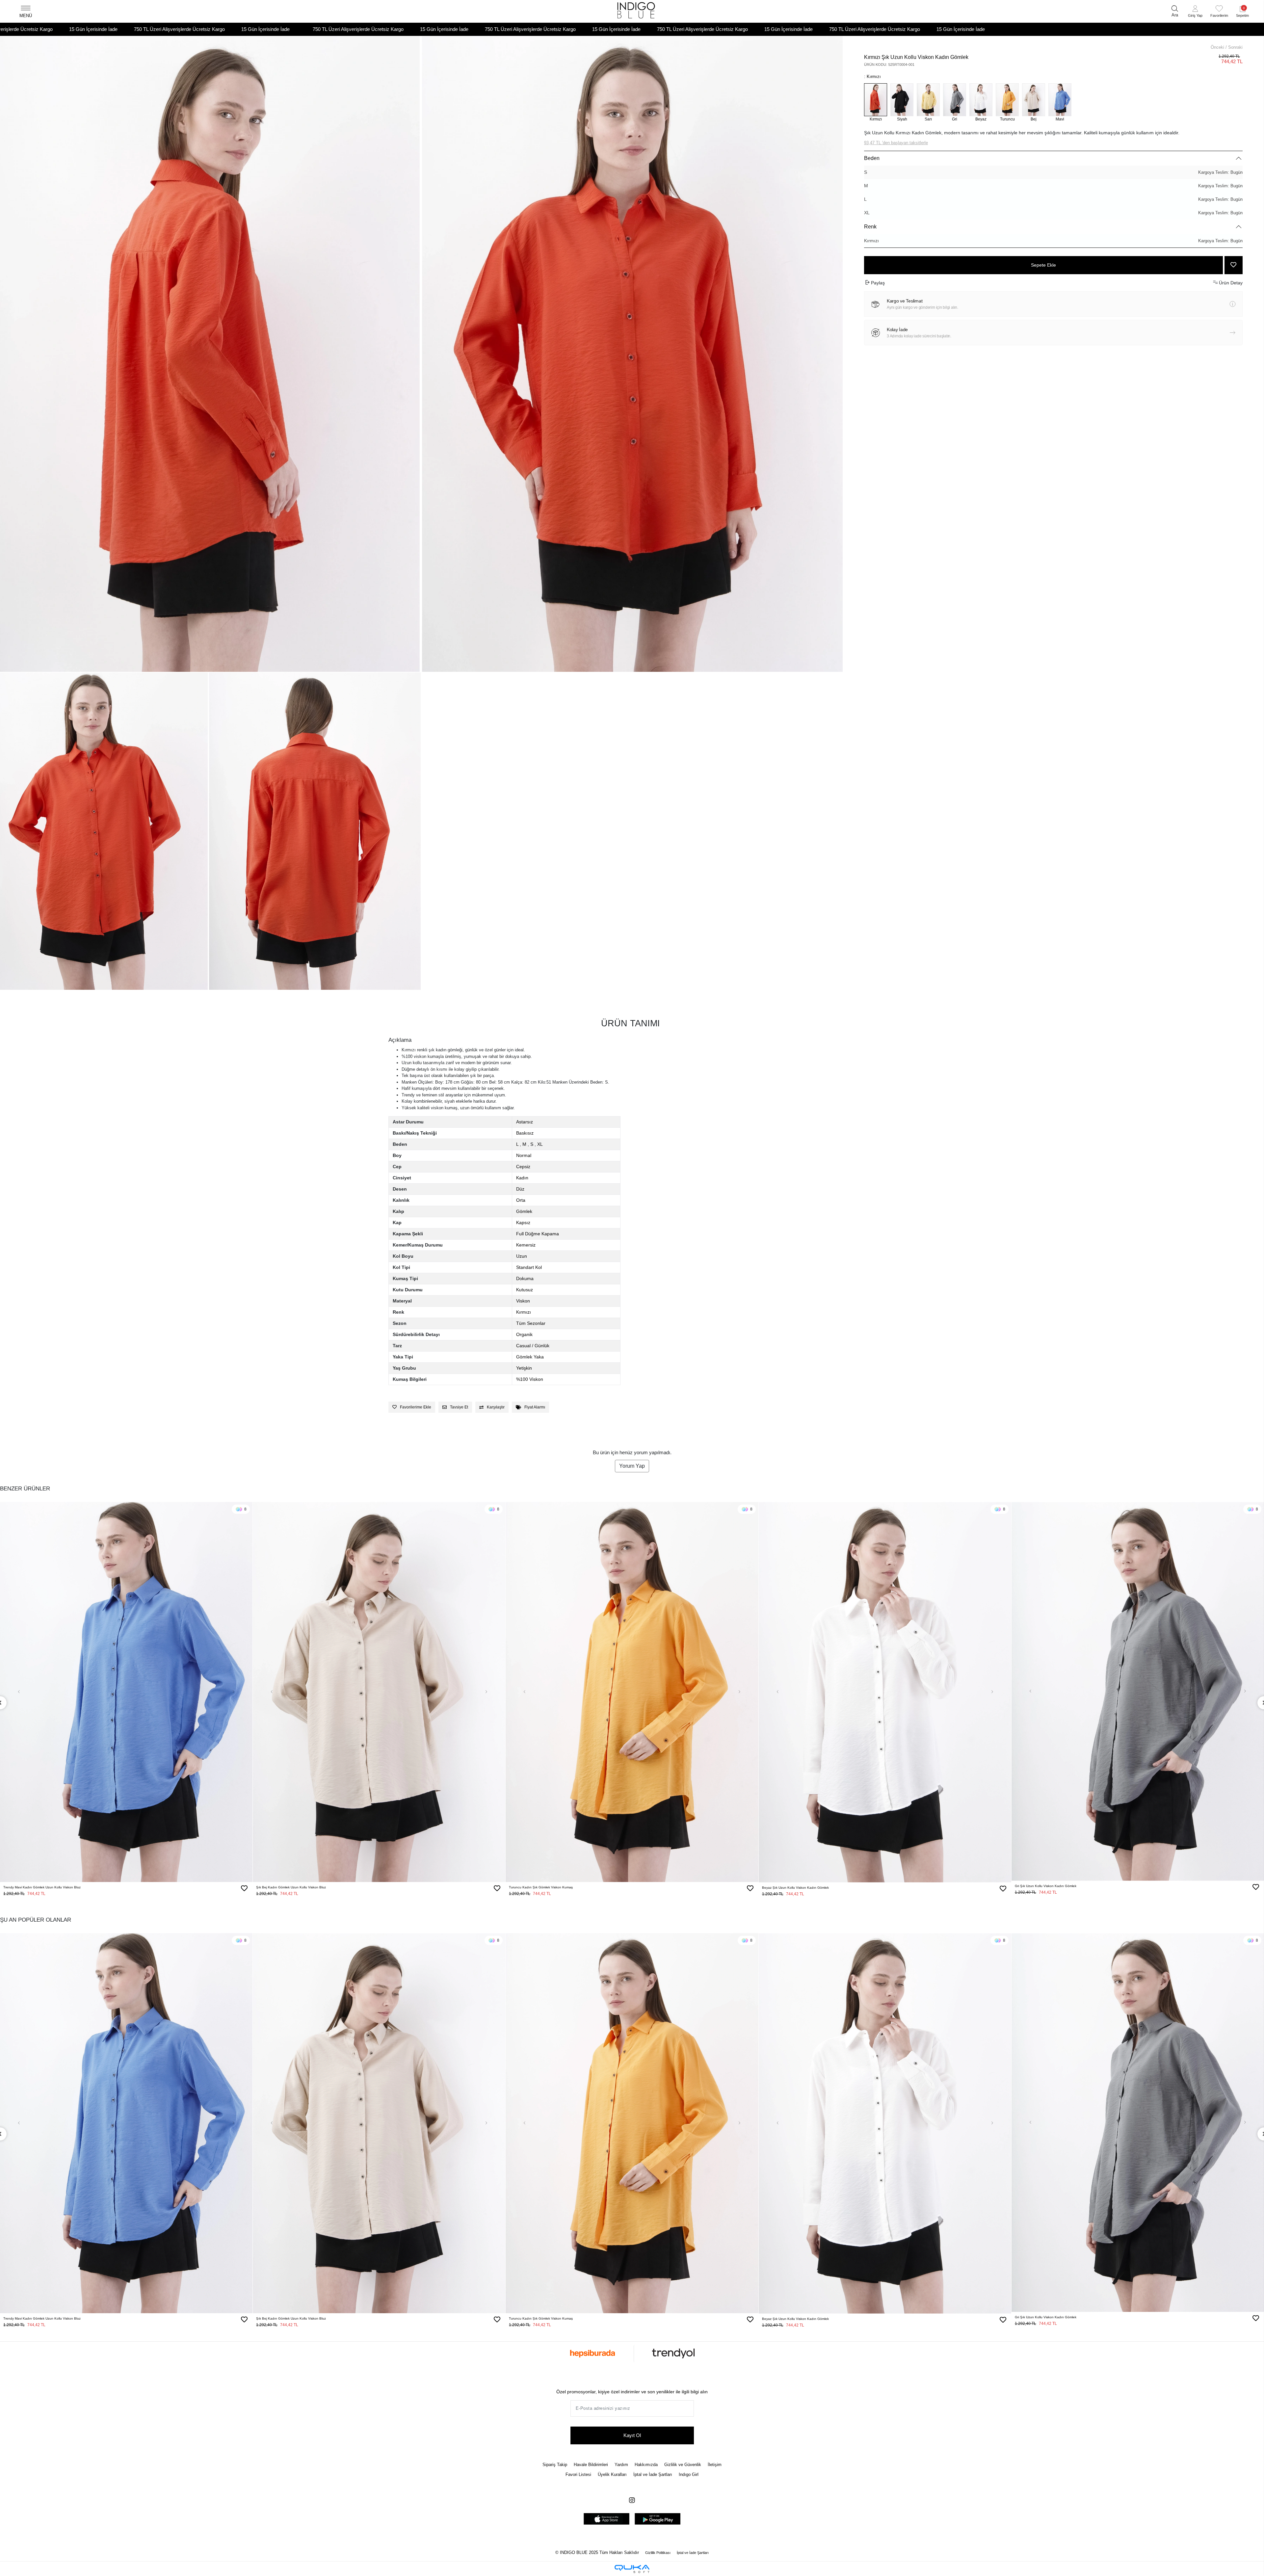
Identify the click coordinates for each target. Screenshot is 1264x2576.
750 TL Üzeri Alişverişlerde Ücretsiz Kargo (91, 29)
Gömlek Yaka (530, 1357)
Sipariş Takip (555, 2465)
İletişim (715, 2465)
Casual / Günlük (533, 1346)
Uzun (522, 1256)
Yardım (621, 2465)
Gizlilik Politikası (658, 2553)
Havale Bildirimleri (591, 2465)
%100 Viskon (530, 1379)
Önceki (1217, 47)
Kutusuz (525, 1290)
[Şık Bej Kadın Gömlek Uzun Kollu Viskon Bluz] (1034, 100)
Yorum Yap (632, 1466)
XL (1053, 213)
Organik (524, 1334)
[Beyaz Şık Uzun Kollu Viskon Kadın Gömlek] (981, 100)
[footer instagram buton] (632, 2500)
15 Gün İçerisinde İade (177, 29)
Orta (521, 1200)
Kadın (522, 1178)
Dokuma (525, 1278)
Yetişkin (524, 1368)
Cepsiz (523, 1167)
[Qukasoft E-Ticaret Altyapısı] (632, 2569)
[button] (1195, 12)
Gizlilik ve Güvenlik (683, 2465)
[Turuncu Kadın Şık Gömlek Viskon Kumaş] (1007, 100)
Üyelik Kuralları (612, 2474)
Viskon (523, 1301)
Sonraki (1235, 47)
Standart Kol (529, 1267)
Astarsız (525, 1122)
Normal (524, 1155)
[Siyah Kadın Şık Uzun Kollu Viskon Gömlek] (902, 100)
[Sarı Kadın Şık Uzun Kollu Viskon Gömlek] (928, 100)
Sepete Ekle (1043, 265)
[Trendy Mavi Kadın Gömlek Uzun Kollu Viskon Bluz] (1060, 100)
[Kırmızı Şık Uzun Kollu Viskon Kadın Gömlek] (876, 100)
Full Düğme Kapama (538, 1234)
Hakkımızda (646, 2465)
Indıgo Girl (689, 2474)
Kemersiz (526, 1245)
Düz (520, 1189)
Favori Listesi (578, 2474)
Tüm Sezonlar (531, 1323)
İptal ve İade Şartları (653, 2474)
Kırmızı (1053, 241)
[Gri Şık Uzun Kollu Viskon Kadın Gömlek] (955, 100)
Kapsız (523, 1222)
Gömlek (524, 1211)
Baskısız (525, 1133)
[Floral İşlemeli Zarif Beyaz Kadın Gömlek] (885, 1692)
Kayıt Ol (632, 2435)
